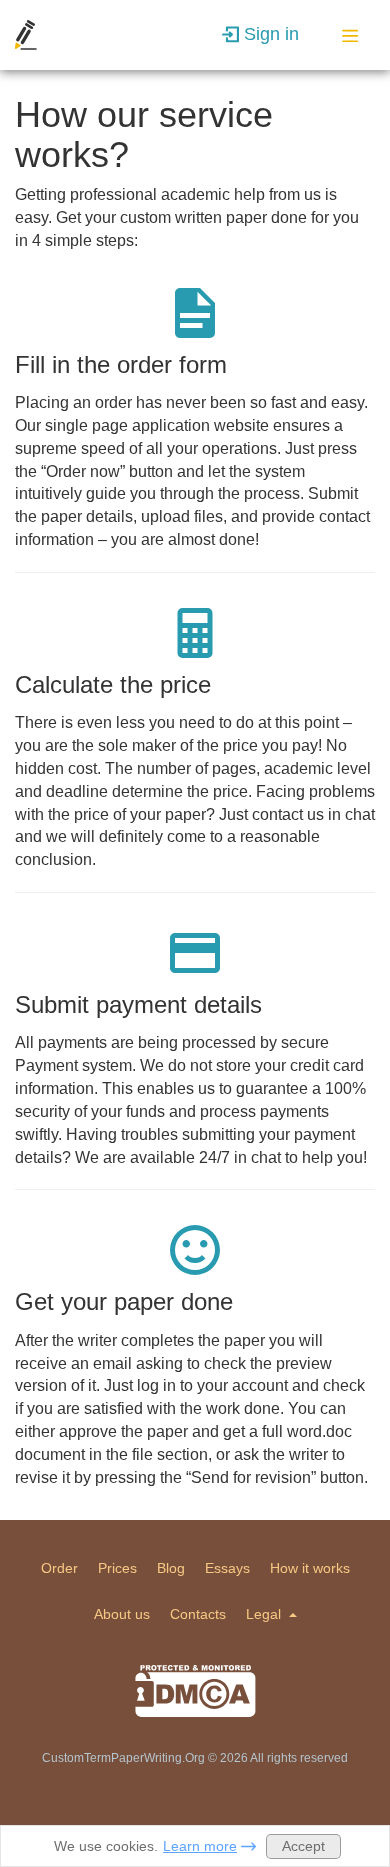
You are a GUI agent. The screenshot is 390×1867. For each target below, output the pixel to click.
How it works (310, 1568)
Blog (171, 1568)
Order (59, 1568)
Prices (117, 1568)
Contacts (198, 1614)
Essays (227, 1568)
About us (122, 1614)
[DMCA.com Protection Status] (195, 1691)
